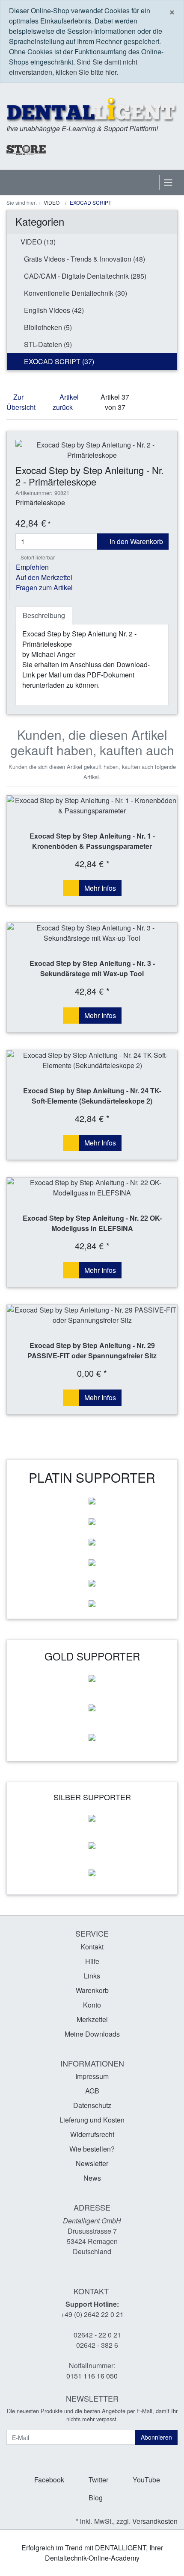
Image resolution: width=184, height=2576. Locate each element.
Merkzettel (92, 2019)
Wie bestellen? (92, 2149)
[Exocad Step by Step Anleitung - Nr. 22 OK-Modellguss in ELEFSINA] (92, 1188)
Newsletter (92, 2163)
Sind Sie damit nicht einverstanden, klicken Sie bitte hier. (73, 67)
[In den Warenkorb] (71, 888)
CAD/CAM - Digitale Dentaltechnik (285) (84, 276)
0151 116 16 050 (92, 2376)
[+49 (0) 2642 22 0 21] (86, 149)
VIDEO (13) (37, 242)
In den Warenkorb (135, 541)
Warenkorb (92, 1990)
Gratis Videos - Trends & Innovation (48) (84, 259)
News (92, 2178)
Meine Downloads (92, 2034)
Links (92, 1976)
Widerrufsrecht (92, 2134)
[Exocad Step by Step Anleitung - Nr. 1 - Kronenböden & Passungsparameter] (92, 806)
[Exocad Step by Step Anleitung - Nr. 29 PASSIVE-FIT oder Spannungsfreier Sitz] (92, 1315)
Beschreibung (44, 615)
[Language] (123, 149)
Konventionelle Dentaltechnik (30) (75, 293)
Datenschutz (92, 2105)
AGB (92, 2091)
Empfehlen (32, 567)
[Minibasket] (169, 150)
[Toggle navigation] (168, 183)
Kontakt (92, 1947)
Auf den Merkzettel (44, 577)
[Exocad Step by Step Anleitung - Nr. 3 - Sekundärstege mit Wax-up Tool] (92, 933)
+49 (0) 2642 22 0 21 (92, 2314)
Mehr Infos (100, 888)
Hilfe (92, 1961)
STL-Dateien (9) (47, 344)
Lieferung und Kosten (92, 2120)
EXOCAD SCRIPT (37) (58, 361)
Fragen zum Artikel (44, 587)
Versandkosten (155, 2521)
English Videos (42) (53, 310)
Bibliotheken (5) (47, 327)
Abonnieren (156, 2437)
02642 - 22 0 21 (97, 2335)
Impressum (92, 2076)
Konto (92, 2005)
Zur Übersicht (21, 402)
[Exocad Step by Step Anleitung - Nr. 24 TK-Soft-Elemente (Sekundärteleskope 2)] (92, 1060)
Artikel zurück (66, 402)
